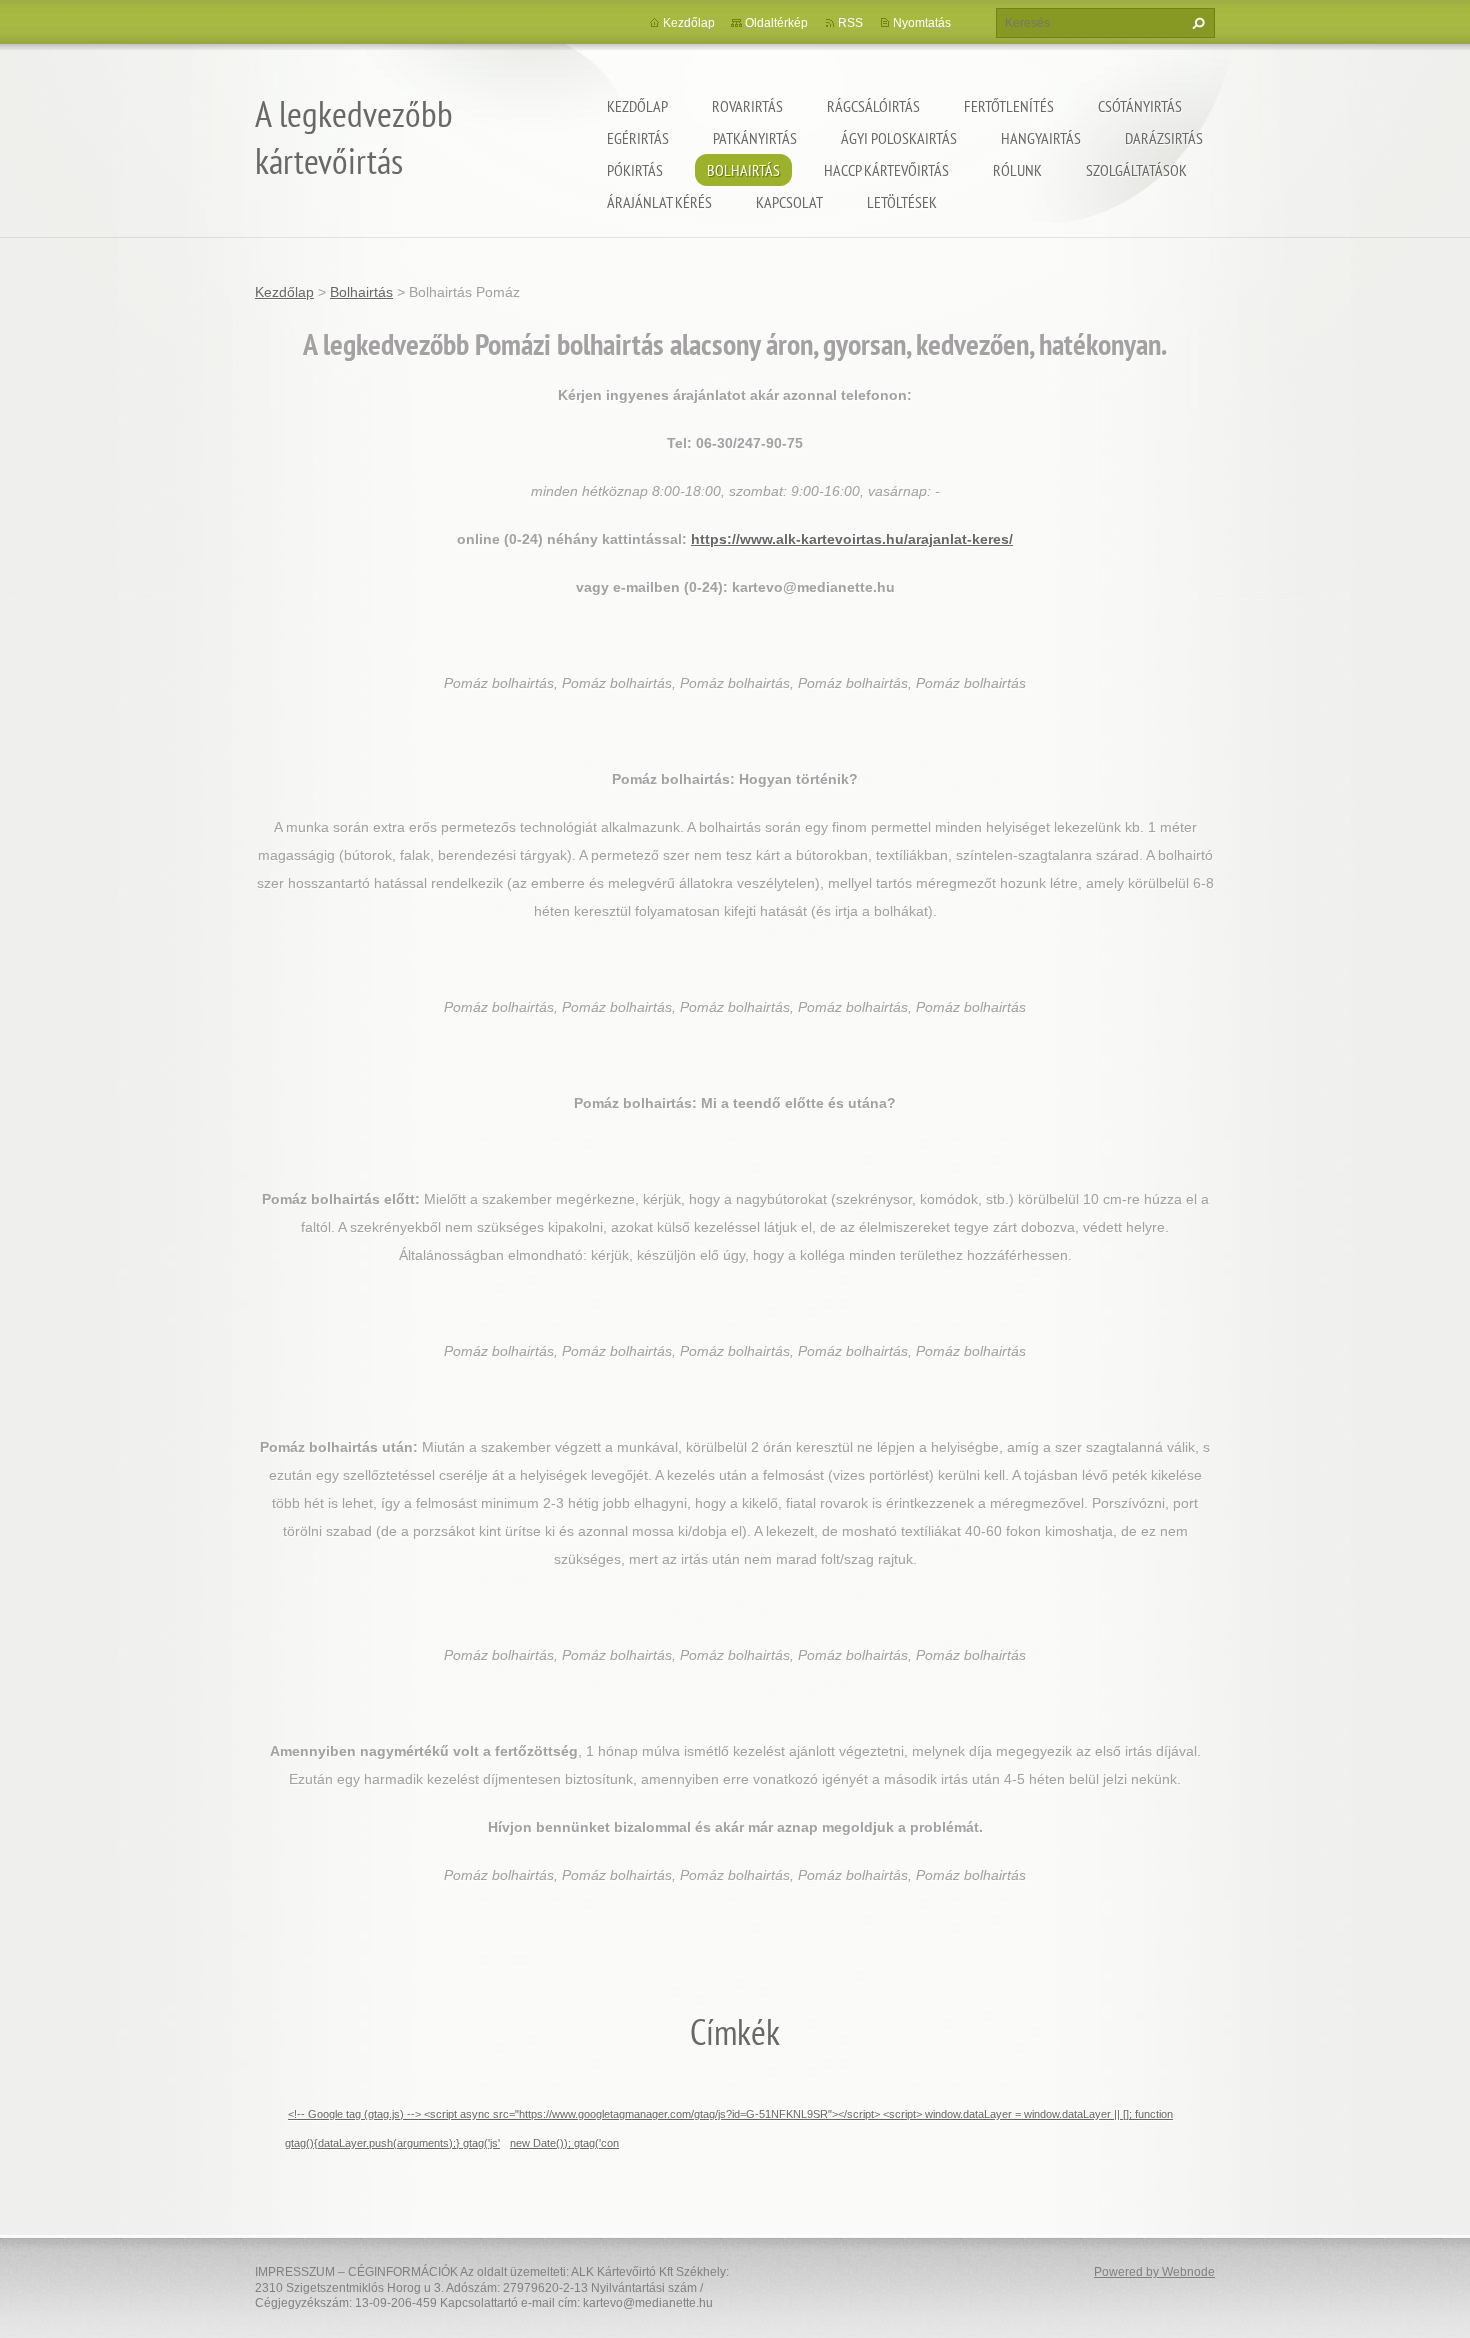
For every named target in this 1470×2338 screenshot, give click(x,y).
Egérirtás (638, 138)
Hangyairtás (1041, 138)
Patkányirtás (755, 138)
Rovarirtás (747, 106)
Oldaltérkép (776, 23)
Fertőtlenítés (1009, 106)
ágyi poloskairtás (899, 138)
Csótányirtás (1140, 106)
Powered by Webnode (1154, 2272)
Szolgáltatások (1136, 170)
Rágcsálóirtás (873, 106)
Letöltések (902, 202)
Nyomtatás (922, 23)
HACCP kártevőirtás (886, 170)
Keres (1196, 23)
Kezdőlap (637, 106)
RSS (850, 23)
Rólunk (1017, 170)
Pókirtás (635, 170)
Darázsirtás (1164, 138)
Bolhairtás (743, 170)
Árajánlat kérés (659, 202)
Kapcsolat (789, 202)
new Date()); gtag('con (564, 2143)
